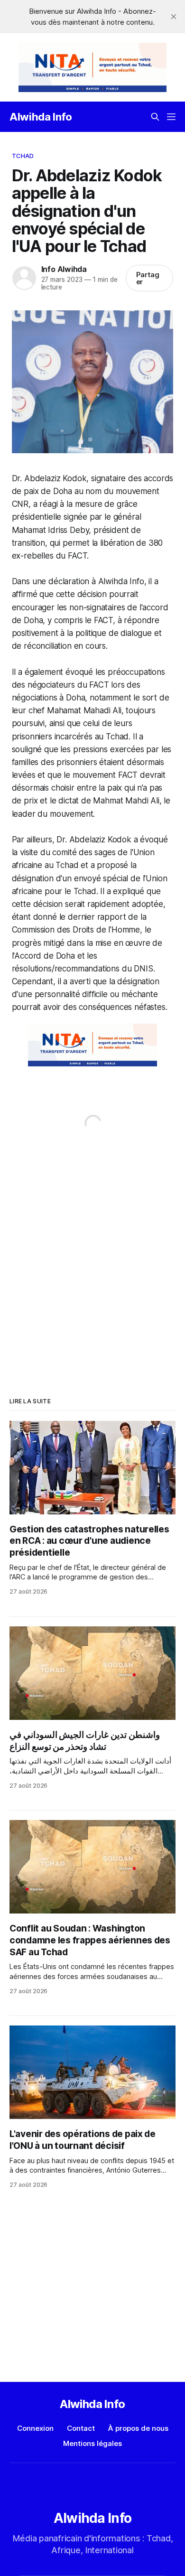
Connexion (35, 2428)
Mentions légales (92, 2443)
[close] (174, 17)
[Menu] (171, 117)
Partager (148, 278)
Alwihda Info (41, 117)
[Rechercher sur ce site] (155, 117)
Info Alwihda (64, 269)
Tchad (23, 156)
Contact (81, 2428)
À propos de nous (138, 2428)
